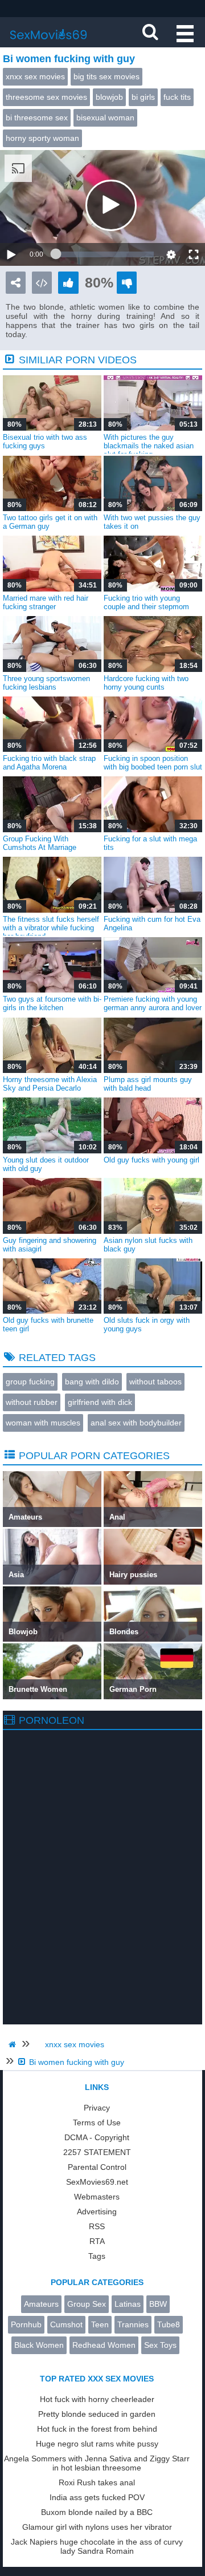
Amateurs (41, 2304)
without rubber (32, 1402)
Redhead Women (104, 2345)
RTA (97, 2241)
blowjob (109, 97)
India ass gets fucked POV (97, 2497)
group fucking (30, 1382)
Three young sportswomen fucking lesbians (46, 683)
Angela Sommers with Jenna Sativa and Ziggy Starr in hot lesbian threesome (97, 2463)
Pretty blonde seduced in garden (97, 2414)
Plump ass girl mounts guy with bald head (148, 1084)
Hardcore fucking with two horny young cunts (146, 683)
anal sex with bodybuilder (136, 1423)
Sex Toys (160, 2345)
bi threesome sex (37, 118)
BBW (158, 2304)
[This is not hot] (127, 283)
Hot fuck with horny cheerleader (97, 2399)
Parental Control (97, 2167)
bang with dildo (92, 1382)
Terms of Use (97, 2123)
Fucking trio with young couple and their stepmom (146, 602)
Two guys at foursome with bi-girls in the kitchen (52, 1003)
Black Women (39, 2345)
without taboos (155, 1382)
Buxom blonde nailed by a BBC (97, 2512)
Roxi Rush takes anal (97, 2482)
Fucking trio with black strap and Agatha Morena (49, 763)
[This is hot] (68, 283)
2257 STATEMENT (97, 2152)
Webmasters (97, 2197)
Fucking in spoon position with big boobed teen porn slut (153, 763)
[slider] (105, 254)
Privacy (97, 2108)
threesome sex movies (46, 97)
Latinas (128, 2304)
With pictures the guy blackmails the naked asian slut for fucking (149, 446)
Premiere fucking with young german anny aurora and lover (153, 1003)
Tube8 (169, 2324)
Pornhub (26, 2324)
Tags (97, 2256)
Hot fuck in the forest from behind (97, 2429)
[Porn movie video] (16, 283)
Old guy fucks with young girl (151, 1160)
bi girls (143, 97)
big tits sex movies (106, 76)
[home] (14, 2044)
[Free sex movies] (48, 43)
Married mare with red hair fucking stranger (46, 602)
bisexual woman (105, 118)
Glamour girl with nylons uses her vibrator (97, 2527)
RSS (97, 2226)
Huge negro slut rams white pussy (97, 2444)
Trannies (133, 2324)
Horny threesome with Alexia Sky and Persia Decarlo (50, 1084)
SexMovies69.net (97, 2182)
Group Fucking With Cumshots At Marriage (40, 843)
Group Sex (87, 2304)
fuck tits (177, 97)
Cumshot (66, 2324)
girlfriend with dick (100, 1402)
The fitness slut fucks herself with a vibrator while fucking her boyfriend (51, 928)
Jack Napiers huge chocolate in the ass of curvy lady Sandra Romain (97, 2546)
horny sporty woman (42, 138)
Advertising (97, 2212)
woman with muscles (43, 1423)
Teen (100, 2324)
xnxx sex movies (35, 76)
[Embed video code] (42, 283)
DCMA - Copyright (97, 2137)
